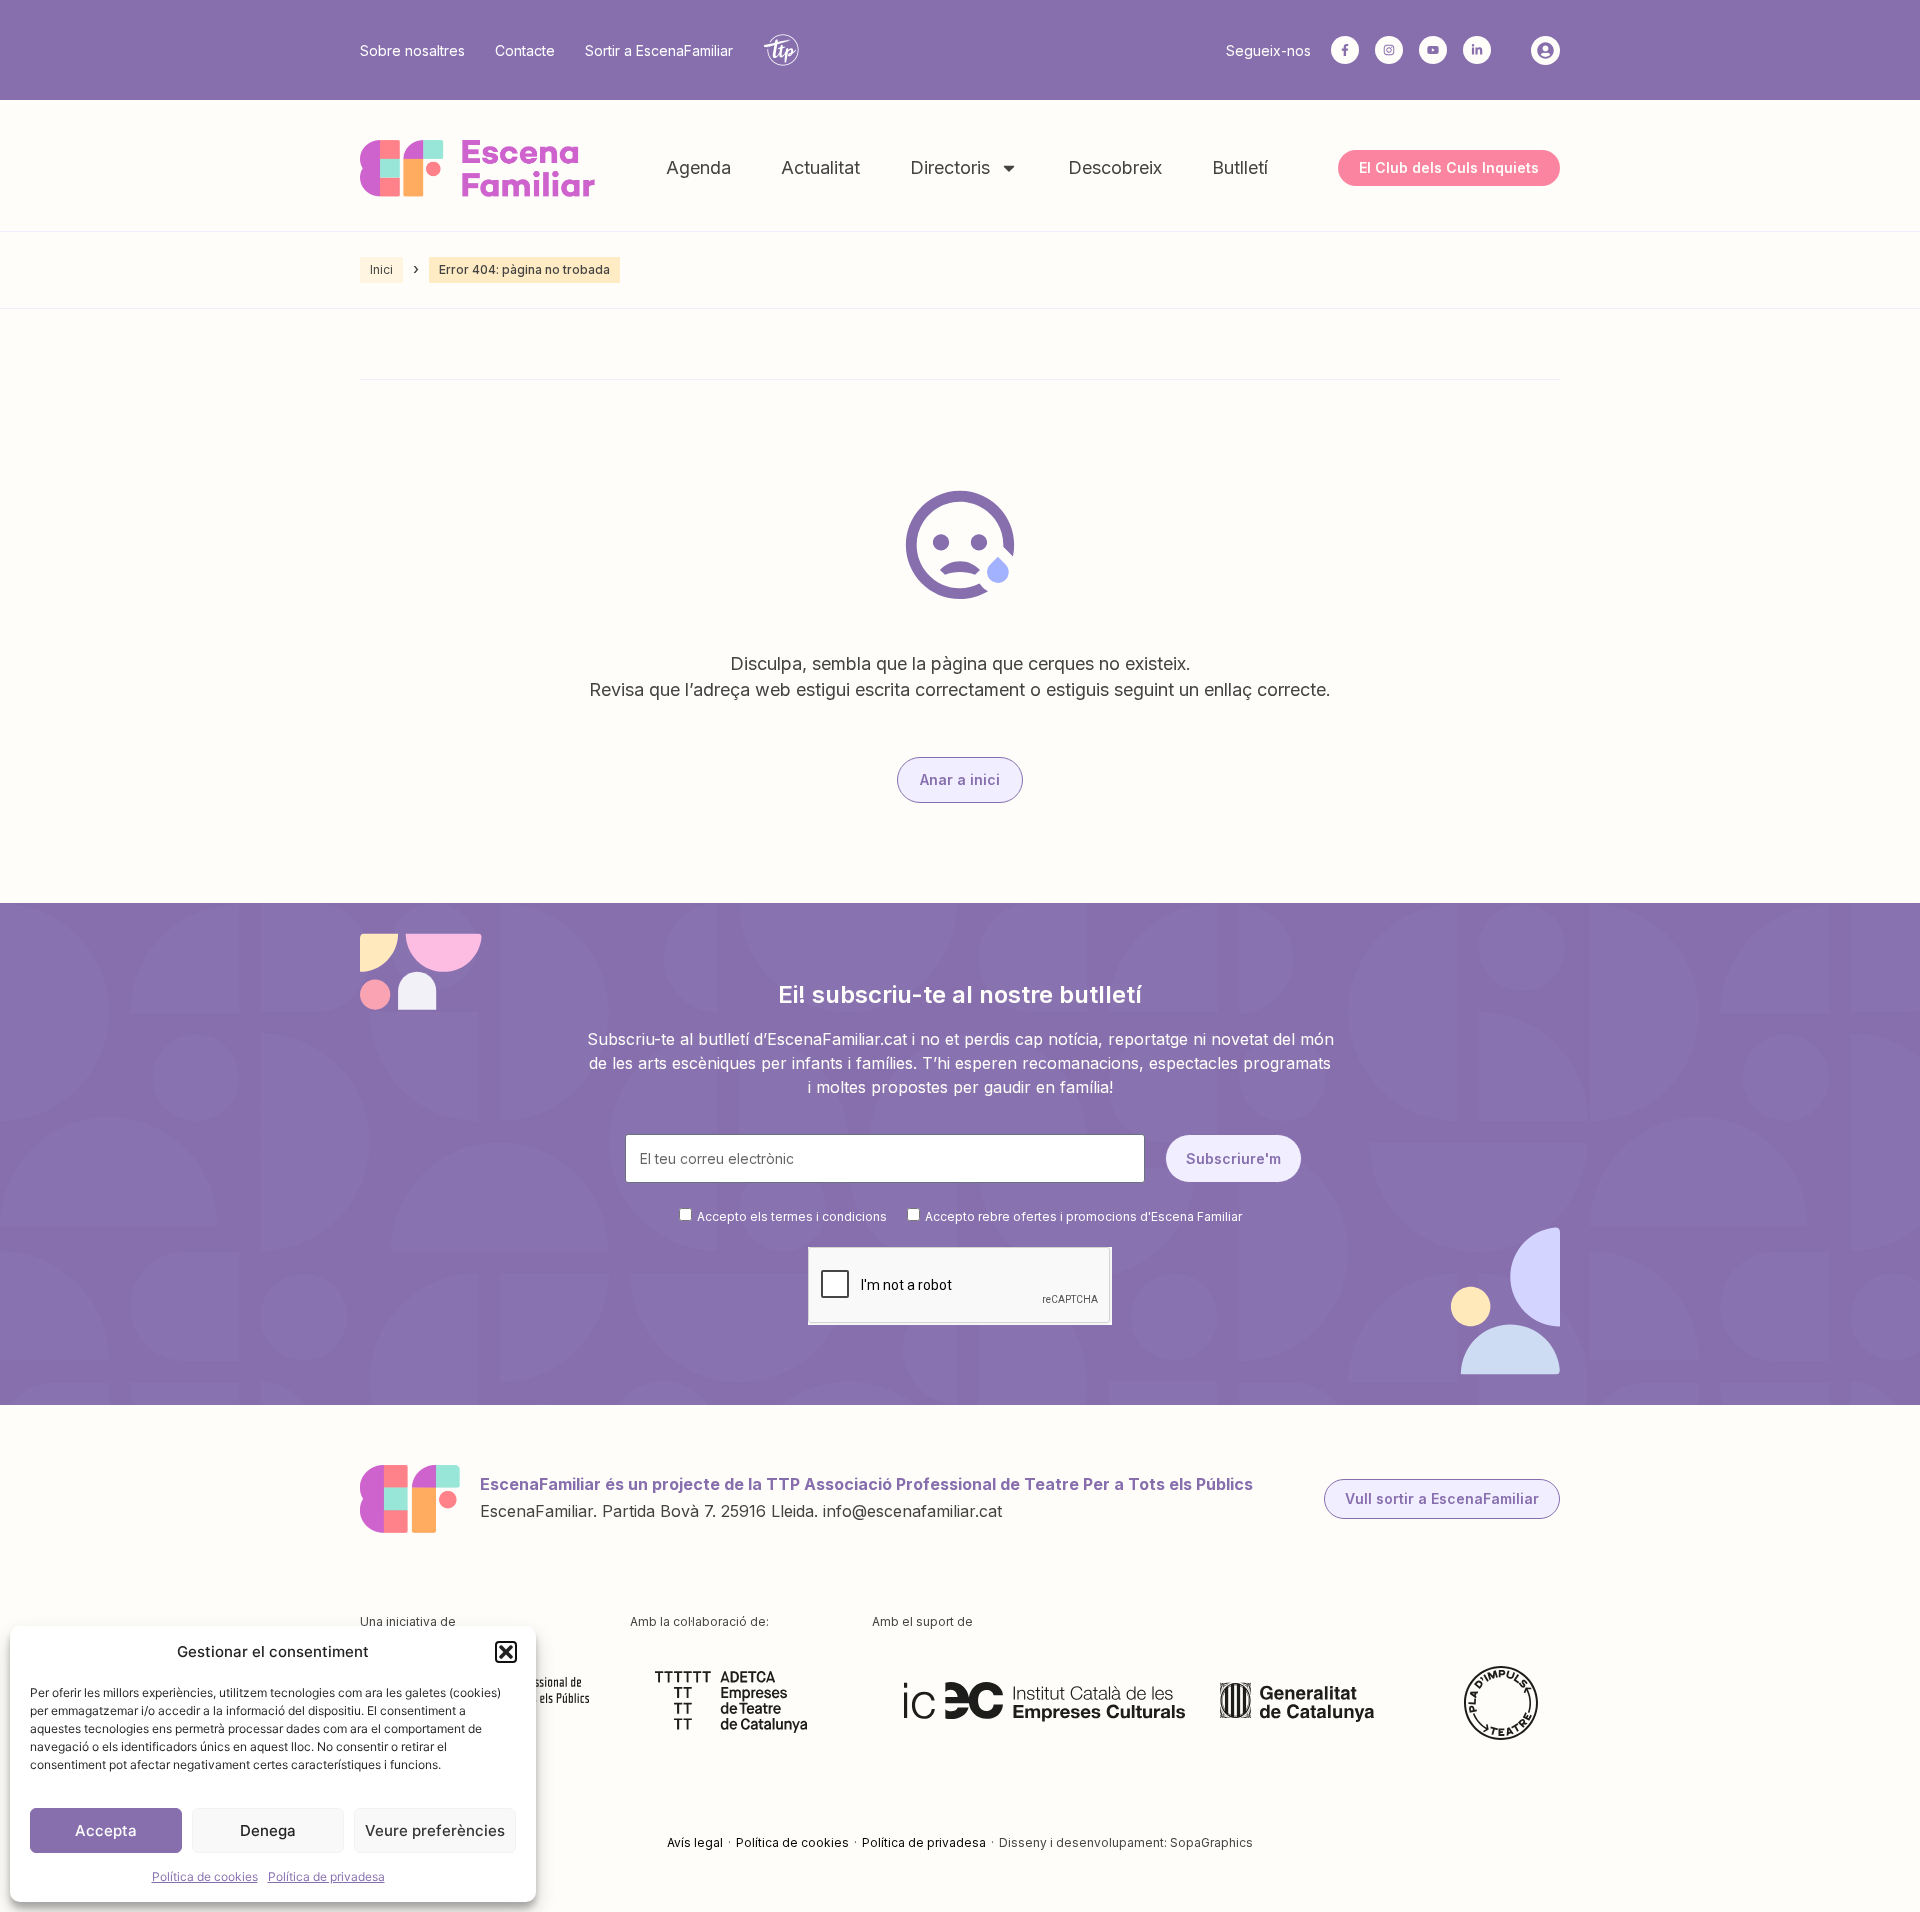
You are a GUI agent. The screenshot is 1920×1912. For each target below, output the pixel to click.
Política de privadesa (326, 1876)
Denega (268, 1830)
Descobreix (1115, 167)
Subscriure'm (1233, 1158)
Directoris (950, 167)
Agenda (698, 167)
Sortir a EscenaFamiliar (659, 50)
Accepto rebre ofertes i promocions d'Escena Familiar (1083, 1216)
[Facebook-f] (1345, 50)
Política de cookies (205, 1876)
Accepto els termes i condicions (792, 1216)
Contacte (525, 50)
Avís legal (695, 1842)
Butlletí (1240, 167)
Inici (381, 269)
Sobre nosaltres (412, 50)
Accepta (106, 1830)
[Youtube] (1433, 50)
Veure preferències (435, 1830)
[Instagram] (1389, 50)
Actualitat (820, 167)
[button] (506, 1652)
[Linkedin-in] (1477, 50)
